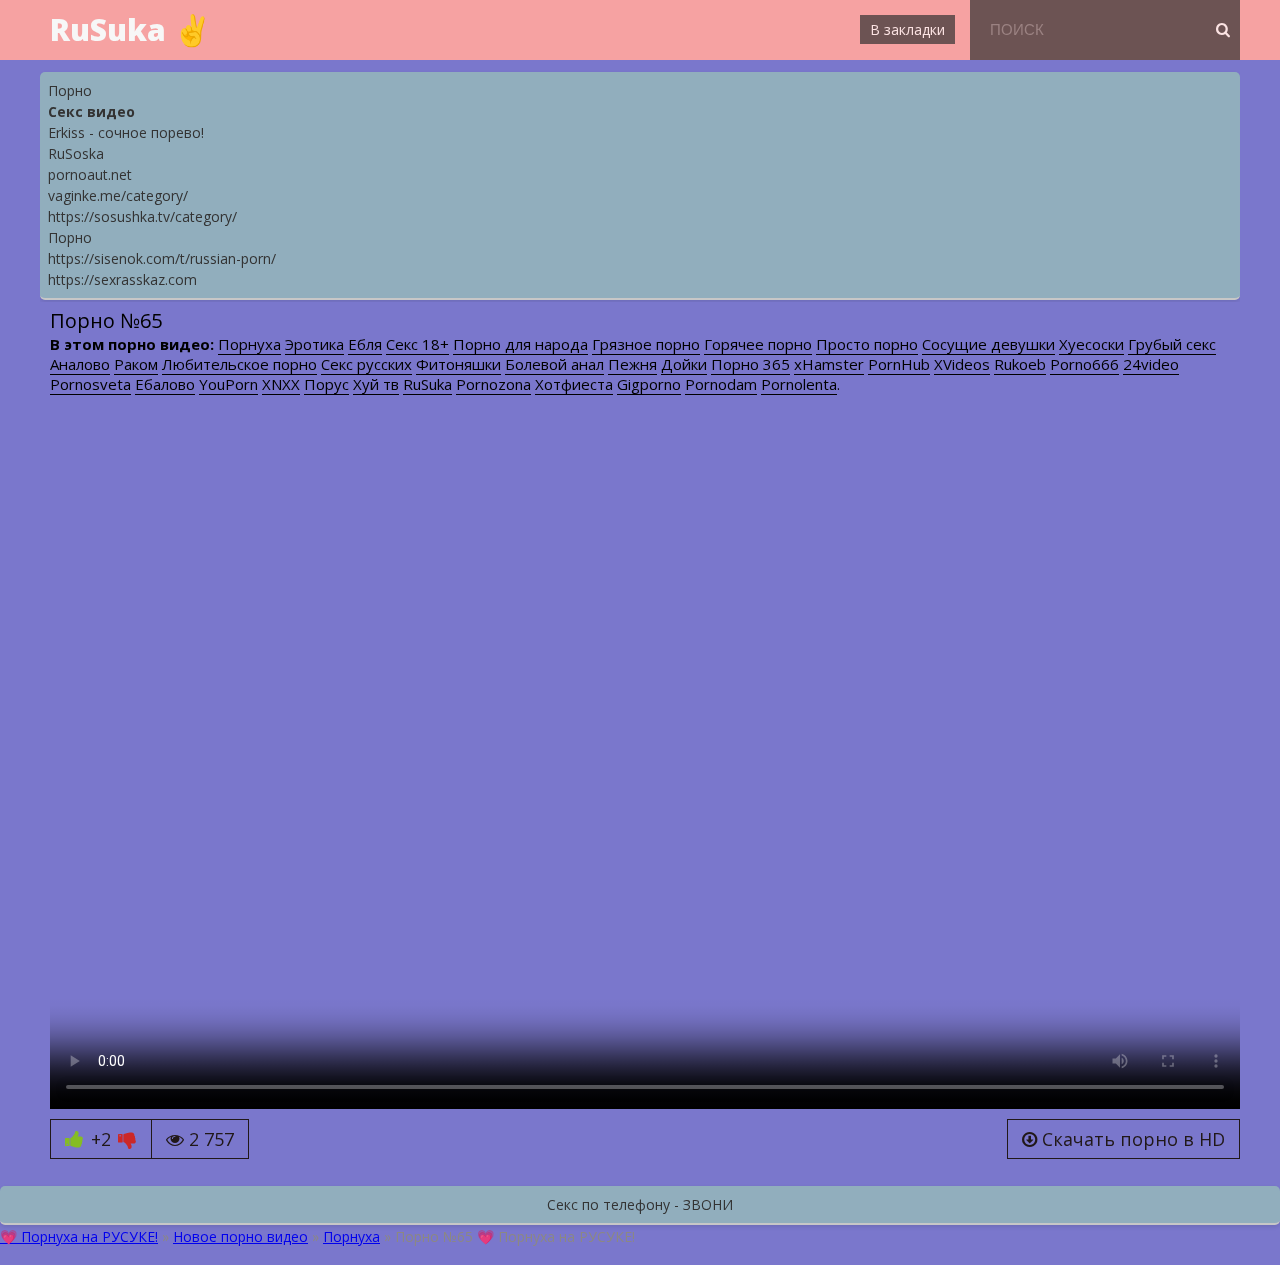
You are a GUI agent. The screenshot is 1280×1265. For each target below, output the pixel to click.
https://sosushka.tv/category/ (142, 216)
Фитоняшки (458, 364)
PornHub (899, 364)
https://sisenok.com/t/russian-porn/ (162, 258)
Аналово (80, 364)
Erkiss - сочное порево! (126, 132)
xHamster (829, 364)
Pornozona (493, 384)
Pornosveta (90, 384)
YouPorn (228, 384)
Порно (70, 90)
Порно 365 (750, 364)
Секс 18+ (417, 344)
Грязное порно (646, 344)
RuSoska (76, 153)
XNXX (281, 384)
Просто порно (867, 344)
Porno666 (1084, 364)
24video (1151, 364)
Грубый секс (1172, 344)
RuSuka (427, 384)
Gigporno (649, 384)
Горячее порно (758, 344)
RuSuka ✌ (130, 29)
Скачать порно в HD (1131, 1139)
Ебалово (165, 384)
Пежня (632, 364)
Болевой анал (554, 364)
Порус (326, 384)
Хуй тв (376, 384)
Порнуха (249, 344)
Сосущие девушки (988, 344)
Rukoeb (1020, 364)
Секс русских (366, 364)
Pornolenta (799, 384)
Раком (136, 364)
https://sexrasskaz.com (122, 279)
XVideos (962, 364)
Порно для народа (520, 344)
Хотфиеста (574, 384)
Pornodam (721, 384)
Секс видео (91, 111)
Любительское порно (239, 364)
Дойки (684, 364)
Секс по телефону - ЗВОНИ (640, 1204)
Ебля (365, 344)
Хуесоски (1091, 344)
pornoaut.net (90, 174)
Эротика (314, 344)
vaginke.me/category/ (118, 195)
